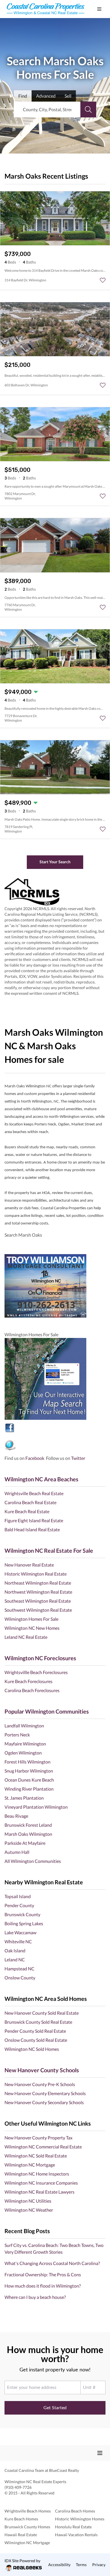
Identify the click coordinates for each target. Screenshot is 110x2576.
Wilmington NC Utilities (28, 2201)
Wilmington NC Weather (29, 2210)
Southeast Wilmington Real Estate (38, 1601)
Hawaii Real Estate (21, 2535)
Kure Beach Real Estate (27, 1511)
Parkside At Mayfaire (25, 1843)
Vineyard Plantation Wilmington (36, 1807)
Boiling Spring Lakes (24, 1923)
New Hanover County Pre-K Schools (40, 2084)
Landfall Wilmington (24, 1726)
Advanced (46, 96)
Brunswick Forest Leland (28, 1825)
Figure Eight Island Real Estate (34, 1520)
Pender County (19, 1905)
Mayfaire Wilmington (25, 1744)
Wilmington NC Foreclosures (40, 1658)
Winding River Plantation (29, 1789)
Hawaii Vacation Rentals (76, 2535)
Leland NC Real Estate (26, 1637)
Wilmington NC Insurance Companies (41, 2183)
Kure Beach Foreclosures (28, 1681)
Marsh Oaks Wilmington (28, 1834)
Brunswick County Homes (27, 2527)
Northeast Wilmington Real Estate (38, 1583)
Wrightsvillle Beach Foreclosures (36, 1672)
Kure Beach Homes (21, 2519)
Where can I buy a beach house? (35, 2297)
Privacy (99, 2565)
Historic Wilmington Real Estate (36, 1574)
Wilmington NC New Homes (32, 1628)
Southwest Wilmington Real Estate (38, 1610)
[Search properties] (88, 109)
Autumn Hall (17, 1852)
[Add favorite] (103, 280)
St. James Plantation (24, 1798)
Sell (68, 96)
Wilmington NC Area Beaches (41, 1479)
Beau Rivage (16, 1816)
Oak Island (15, 1950)
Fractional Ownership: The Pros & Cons (43, 2274)
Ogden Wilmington (23, 1753)
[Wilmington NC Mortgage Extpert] (55, 1286)
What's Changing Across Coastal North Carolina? (52, 2263)
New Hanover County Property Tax (38, 2138)
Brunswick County (22, 1914)
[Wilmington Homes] (55, 1428)
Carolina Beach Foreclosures (32, 1690)
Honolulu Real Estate (73, 2527)
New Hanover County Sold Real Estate (42, 2013)
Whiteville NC (18, 1941)
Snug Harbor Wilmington (29, 1771)
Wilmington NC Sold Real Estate (36, 2156)
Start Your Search (55, 862)
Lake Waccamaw (20, 1932)
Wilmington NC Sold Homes (32, 2049)
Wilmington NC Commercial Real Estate (43, 2147)
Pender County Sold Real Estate (35, 2031)
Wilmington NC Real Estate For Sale (49, 1550)
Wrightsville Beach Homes (28, 2511)
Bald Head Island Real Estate (32, 1529)
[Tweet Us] (55, 1445)
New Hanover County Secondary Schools (44, 2102)
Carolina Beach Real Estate (30, 1502)
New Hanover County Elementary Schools (45, 2093)
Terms (81, 2565)
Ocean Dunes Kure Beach (29, 1780)
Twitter (78, 1458)
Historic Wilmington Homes (80, 2519)
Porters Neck (17, 1735)
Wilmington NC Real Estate (28, 2482)
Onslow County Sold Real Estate (36, 2040)
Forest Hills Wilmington (27, 1762)
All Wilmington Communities (33, 1861)
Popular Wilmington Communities (47, 1711)
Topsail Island (18, 1896)
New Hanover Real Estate (29, 1565)
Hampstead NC (19, 1969)
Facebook (35, 1458)
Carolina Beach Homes (75, 2511)
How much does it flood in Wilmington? (43, 2286)
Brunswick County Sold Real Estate (38, 2022)
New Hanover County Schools (42, 2070)
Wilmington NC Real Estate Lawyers (39, 2192)
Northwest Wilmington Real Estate (38, 1592)
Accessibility (59, 2565)
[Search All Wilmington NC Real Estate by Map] (55, 1379)
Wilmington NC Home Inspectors (37, 2174)
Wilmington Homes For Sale (31, 1619)
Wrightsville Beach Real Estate (34, 1493)
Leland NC (15, 1960)
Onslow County (20, 1978)
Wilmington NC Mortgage (30, 2165)
